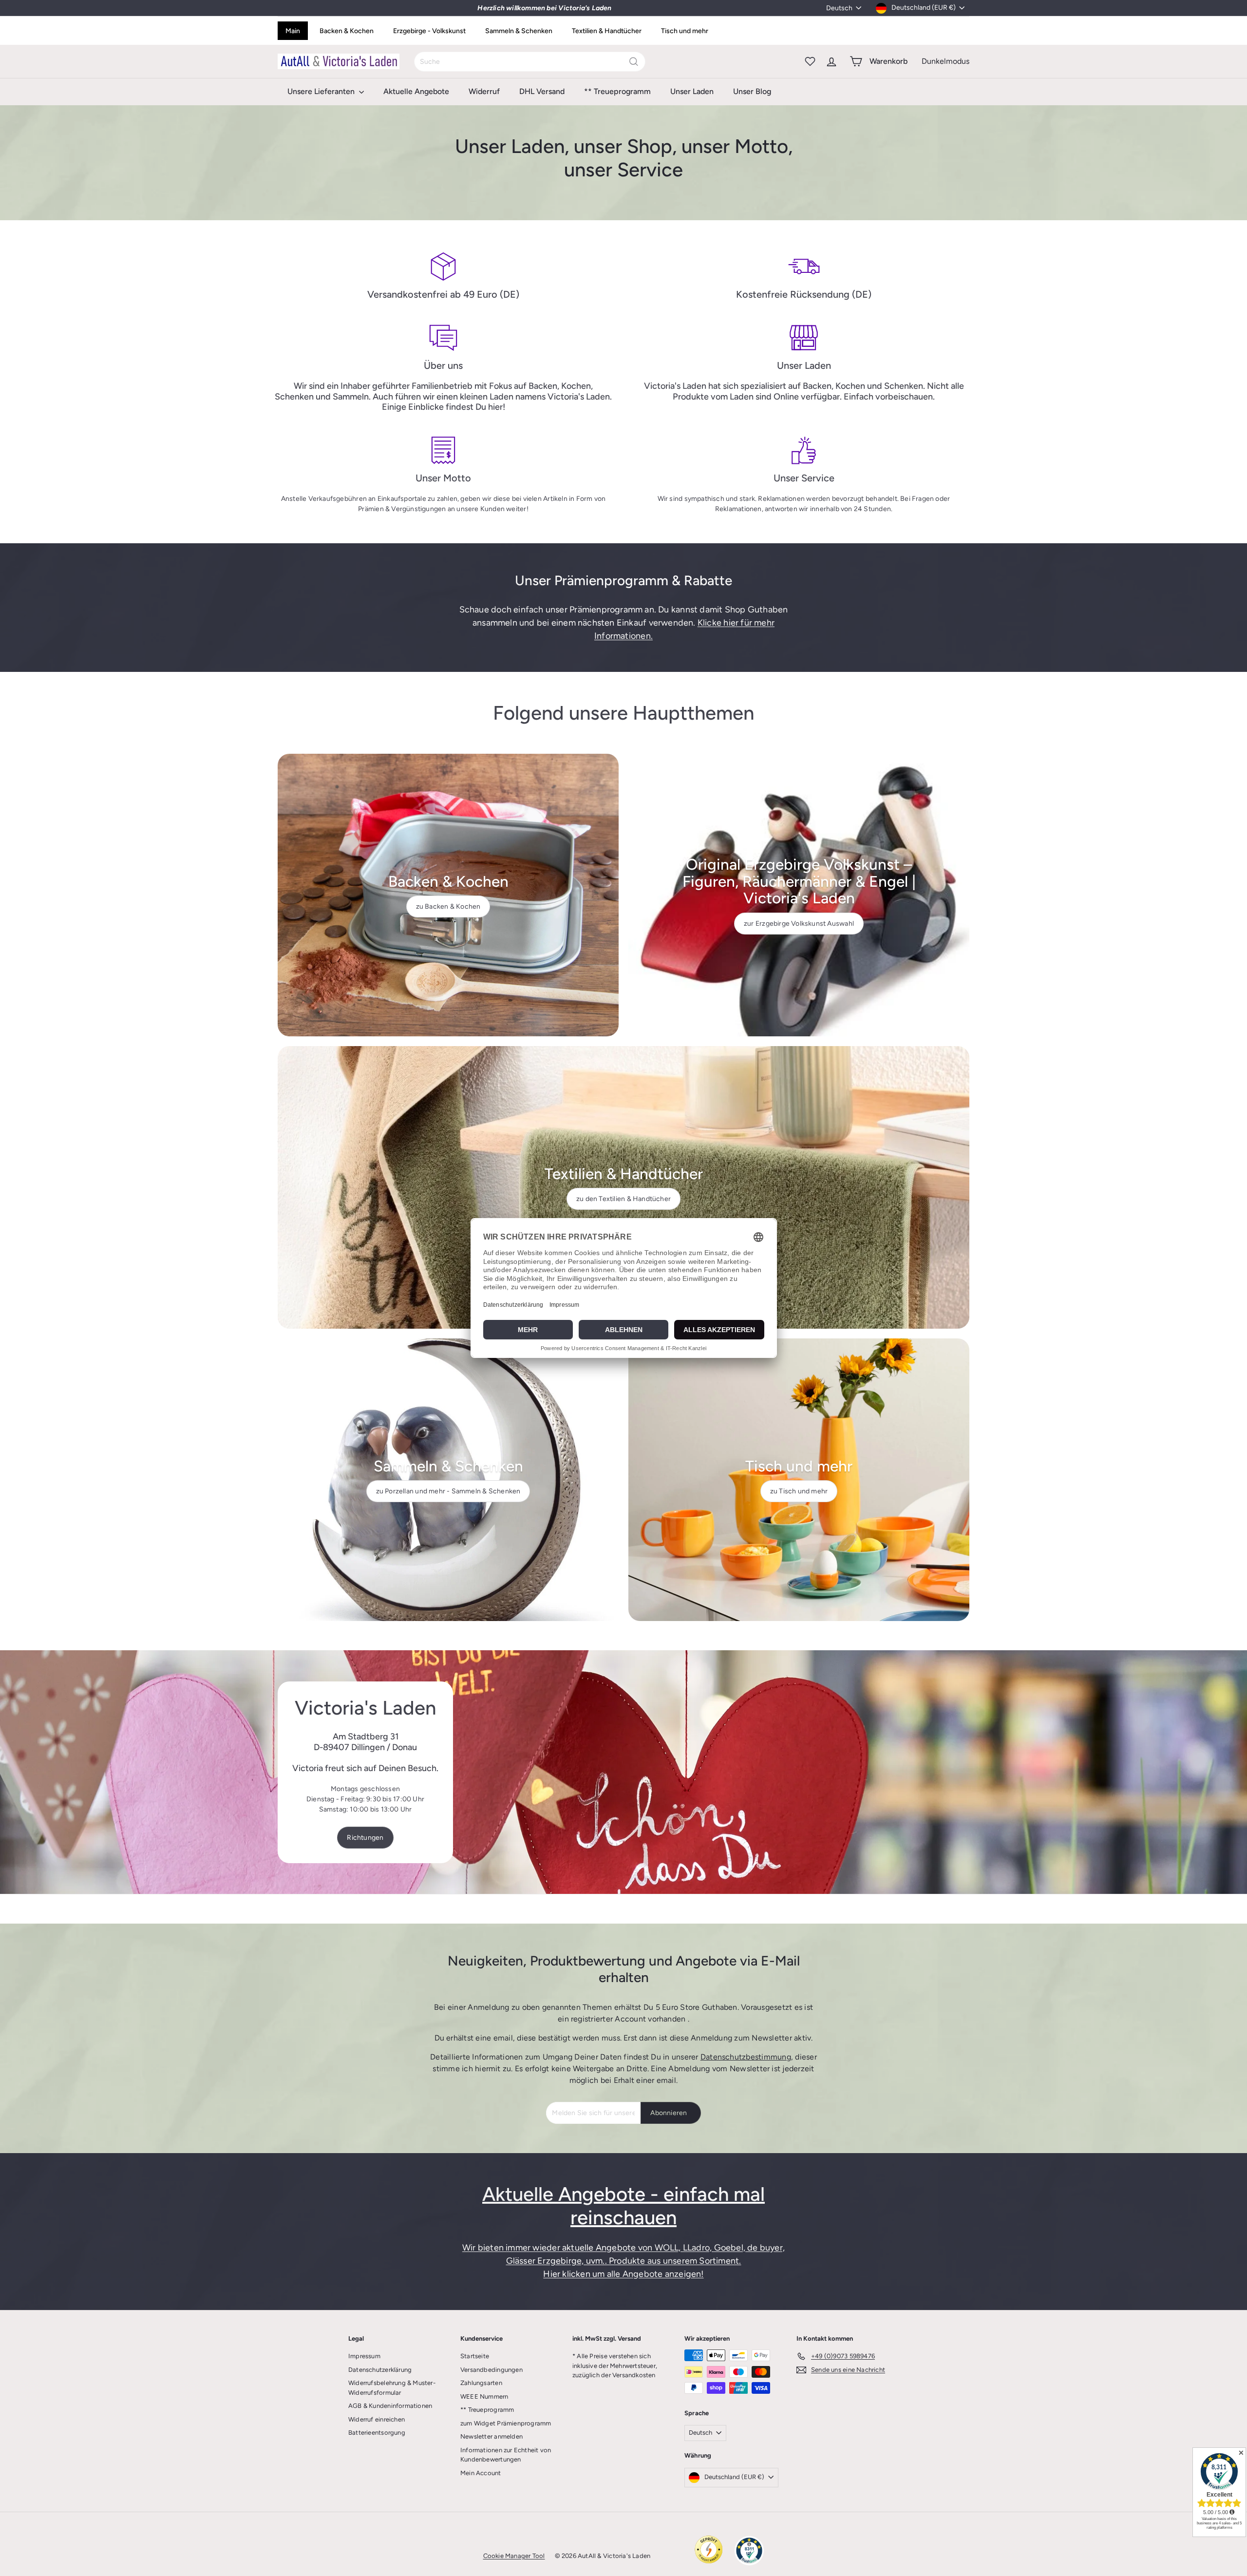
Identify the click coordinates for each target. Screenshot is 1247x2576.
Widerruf (484, 91)
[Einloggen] (831, 61)
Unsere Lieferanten (322, 91)
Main (293, 31)
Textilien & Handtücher (607, 31)
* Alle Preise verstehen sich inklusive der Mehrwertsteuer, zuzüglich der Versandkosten (615, 2366)
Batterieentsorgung (377, 2433)
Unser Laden (692, 91)
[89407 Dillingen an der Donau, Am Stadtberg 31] (623, 1772)
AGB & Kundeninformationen (390, 2406)
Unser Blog (752, 91)
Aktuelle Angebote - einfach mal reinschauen (623, 2206)
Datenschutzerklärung (380, 2370)
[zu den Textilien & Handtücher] (623, 1187)
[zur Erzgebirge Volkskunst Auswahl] (799, 895)
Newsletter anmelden (491, 2436)
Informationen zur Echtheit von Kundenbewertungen (506, 2455)
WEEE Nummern (484, 2396)
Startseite (475, 2356)
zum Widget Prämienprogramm (506, 2423)
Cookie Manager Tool (514, 2556)
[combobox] (530, 62)
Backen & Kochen (347, 31)
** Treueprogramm (617, 91)
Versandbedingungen (491, 2370)
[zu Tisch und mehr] (799, 1480)
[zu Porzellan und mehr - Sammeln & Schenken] (448, 1480)
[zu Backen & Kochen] (448, 895)
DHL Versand (542, 91)
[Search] (634, 62)
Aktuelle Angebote (416, 91)
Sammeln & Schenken (519, 31)
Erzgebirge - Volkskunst (429, 31)
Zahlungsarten (481, 2383)
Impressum (364, 2356)
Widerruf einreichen (377, 2419)
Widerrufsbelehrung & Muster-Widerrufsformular (392, 2388)
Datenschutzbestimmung (746, 2057)
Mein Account (481, 2473)
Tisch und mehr (685, 31)
